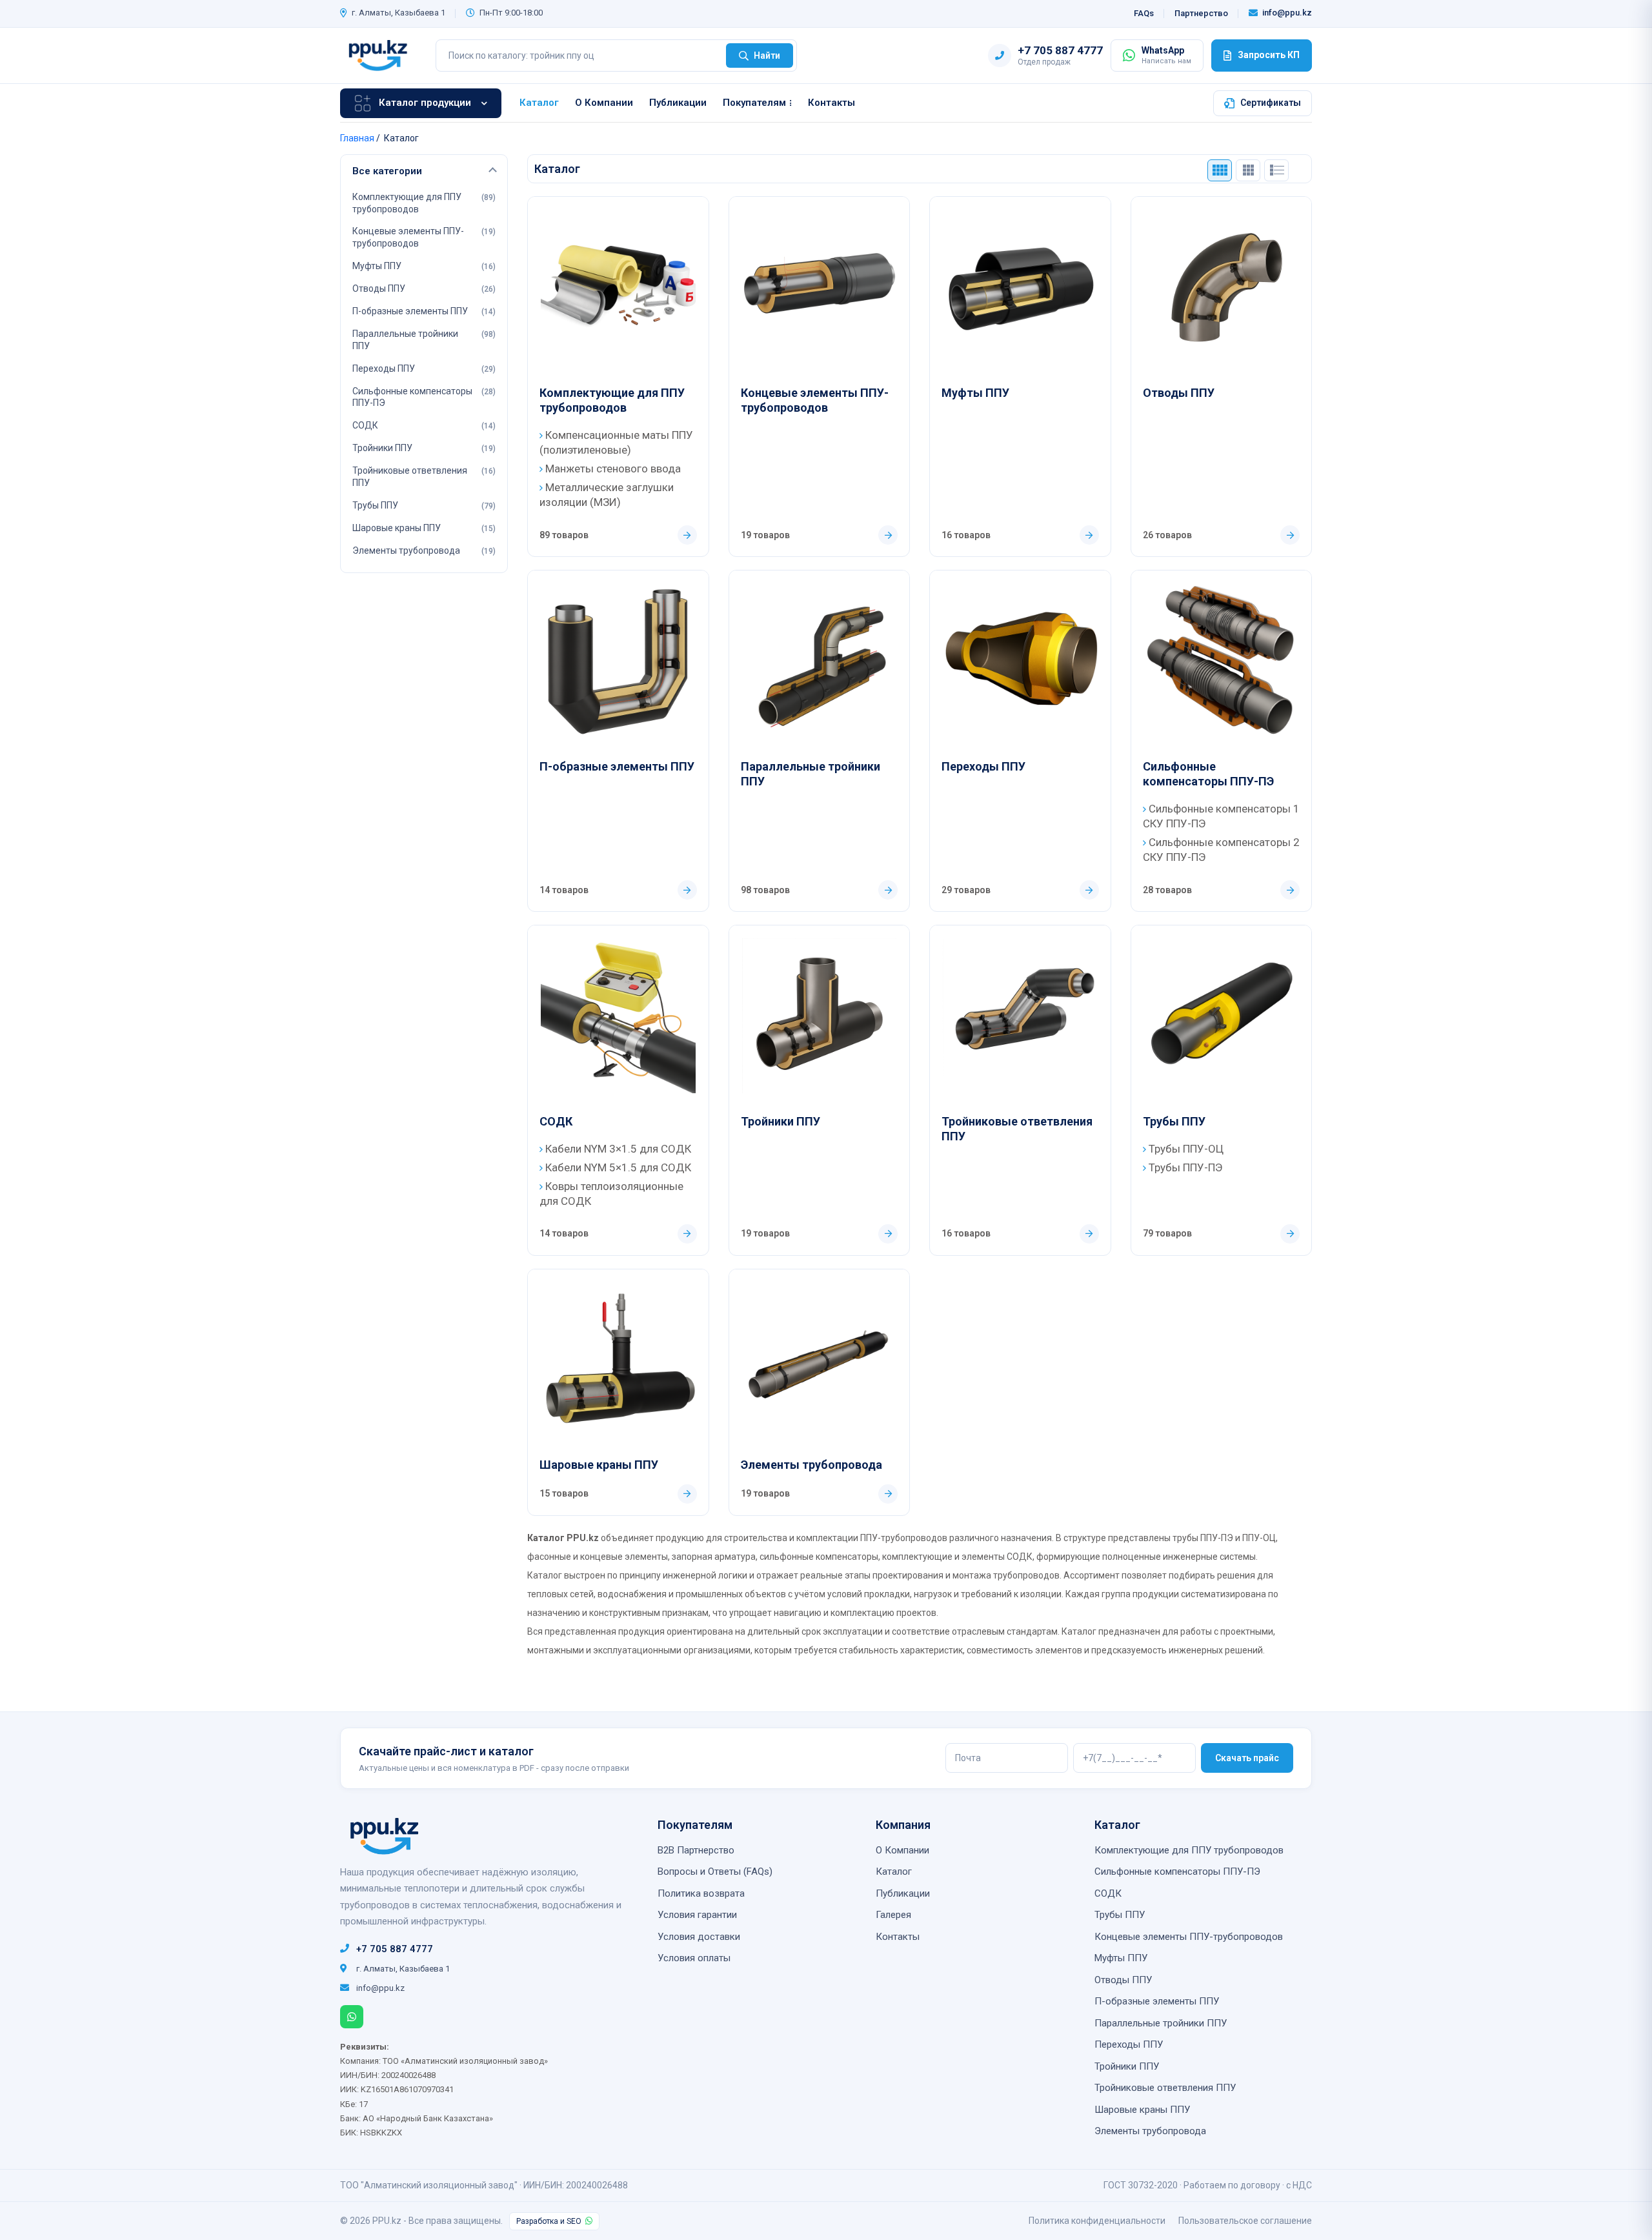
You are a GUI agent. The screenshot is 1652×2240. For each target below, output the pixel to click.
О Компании (604, 103)
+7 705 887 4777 (395, 1949)
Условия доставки (699, 1937)
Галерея (893, 1915)
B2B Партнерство (696, 1850)
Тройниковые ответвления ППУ (1017, 1129)
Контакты (831, 103)
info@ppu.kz (1287, 13)
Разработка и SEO (549, 2221)
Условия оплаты (694, 1958)
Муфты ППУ (975, 393)
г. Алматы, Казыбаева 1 (398, 13)
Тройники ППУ (781, 1121)
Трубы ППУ (1174, 1121)
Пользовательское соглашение (1245, 2221)
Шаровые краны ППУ (599, 1465)
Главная (357, 138)
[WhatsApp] (352, 2017)
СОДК (556, 1121)
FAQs (1144, 13)
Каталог (539, 103)
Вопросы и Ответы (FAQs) (715, 1872)
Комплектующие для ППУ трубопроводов (612, 400)
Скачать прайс (1247, 1758)
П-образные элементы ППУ (617, 766)
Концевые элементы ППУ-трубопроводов (815, 400)
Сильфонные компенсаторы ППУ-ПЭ (1208, 774)
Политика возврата (701, 1893)
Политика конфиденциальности (1097, 2221)
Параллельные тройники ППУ (811, 774)
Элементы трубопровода (811, 1465)
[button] (424, 172)
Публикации (678, 103)
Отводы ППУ (1179, 393)
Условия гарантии (697, 1915)
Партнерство (1201, 13)
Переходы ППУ (983, 766)
